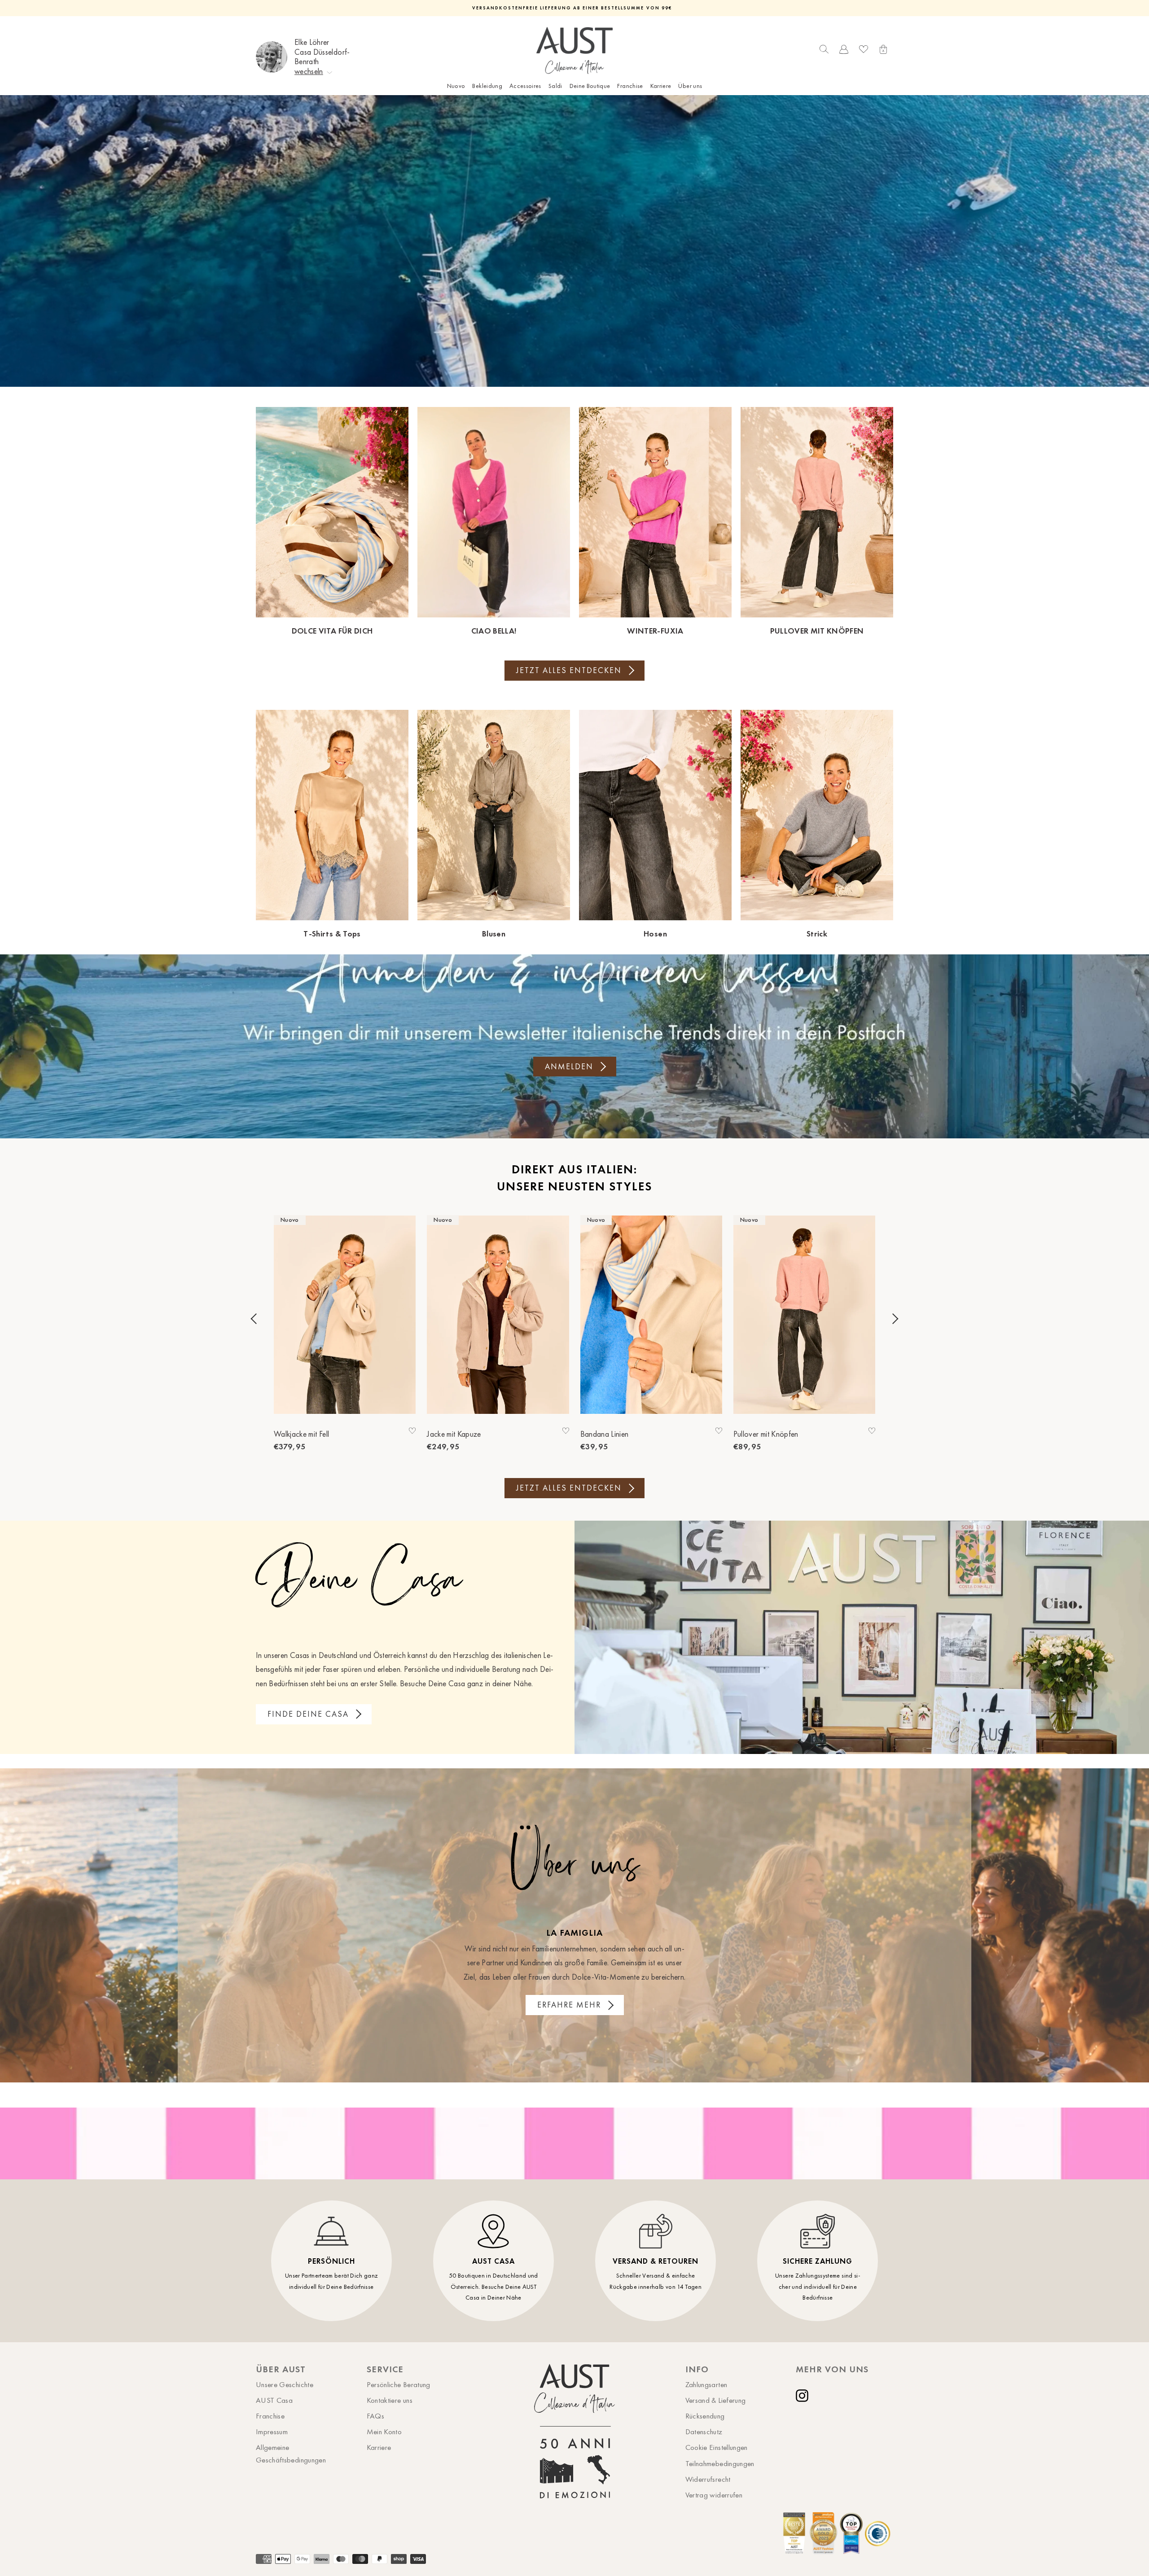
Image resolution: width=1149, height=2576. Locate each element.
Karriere (661, 86)
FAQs (375, 2416)
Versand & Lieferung (716, 2400)
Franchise (630, 86)
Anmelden (569, 1067)
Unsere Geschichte (285, 2384)
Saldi (555, 86)
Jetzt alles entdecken (569, 670)
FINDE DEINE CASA (308, 1714)
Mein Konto (384, 2432)
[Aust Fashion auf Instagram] (804, 2396)
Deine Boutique (590, 86)
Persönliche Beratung (399, 2384)
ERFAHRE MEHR (569, 2005)
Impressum (272, 2432)
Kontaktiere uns (390, 2400)
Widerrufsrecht (708, 2479)
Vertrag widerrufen (714, 2495)
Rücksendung (705, 2416)
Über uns (690, 86)
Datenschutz (704, 2432)
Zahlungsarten (706, 2384)
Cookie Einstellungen (717, 2447)
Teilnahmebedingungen (720, 2463)
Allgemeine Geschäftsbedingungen (291, 2453)
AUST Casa (274, 2400)
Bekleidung (487, 86)
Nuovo (456, 86)
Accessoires (525, 86)
